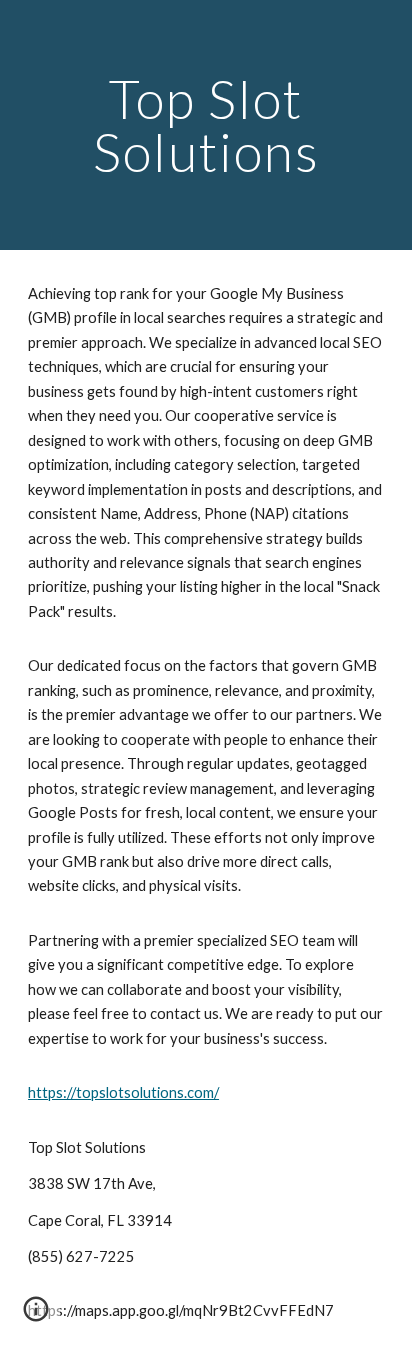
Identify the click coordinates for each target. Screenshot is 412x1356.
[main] (206, 125)
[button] (36, 1316)
